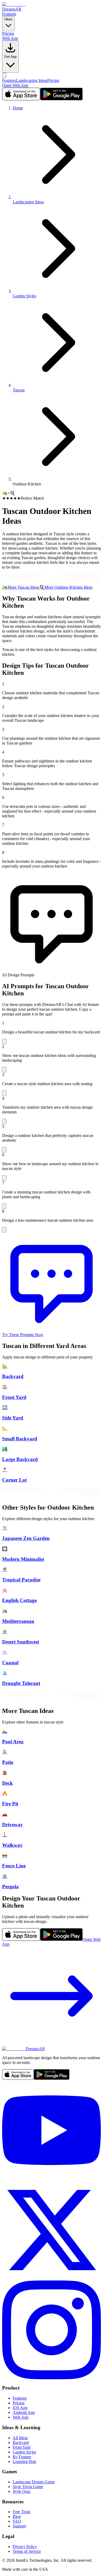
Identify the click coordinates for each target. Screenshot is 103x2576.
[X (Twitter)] (51, 2278)
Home (18, 108)
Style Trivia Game (28, 2487)
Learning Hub (24, 2462)
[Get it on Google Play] (62, 99)
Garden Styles (24, 296)
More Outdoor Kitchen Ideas (66, 587)
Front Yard (22, 2447)
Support (19, 2526)
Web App (10, 38)
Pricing (8, 33)
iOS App (20, 2408)
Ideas (8, 19)
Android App (24, 2412)
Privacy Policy (25, 2547)
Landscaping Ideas (32, 80)
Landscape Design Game (34, 2482)
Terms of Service (27, 2551)
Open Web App (15, 85)
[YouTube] (51, 2178)
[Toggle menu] (4, 75)
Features (9, 14)
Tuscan (19, 390)
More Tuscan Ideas (21, 587)
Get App (10, 57)
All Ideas (20, 2438)
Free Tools (22, 2512)
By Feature (22, 2457)
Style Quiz (22, 2491)
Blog (17, 2516)
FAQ (17, 2521)
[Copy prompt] (4, 1041)
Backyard (21, 2442)
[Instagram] (51, 2378)
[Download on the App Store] (21, 99)
